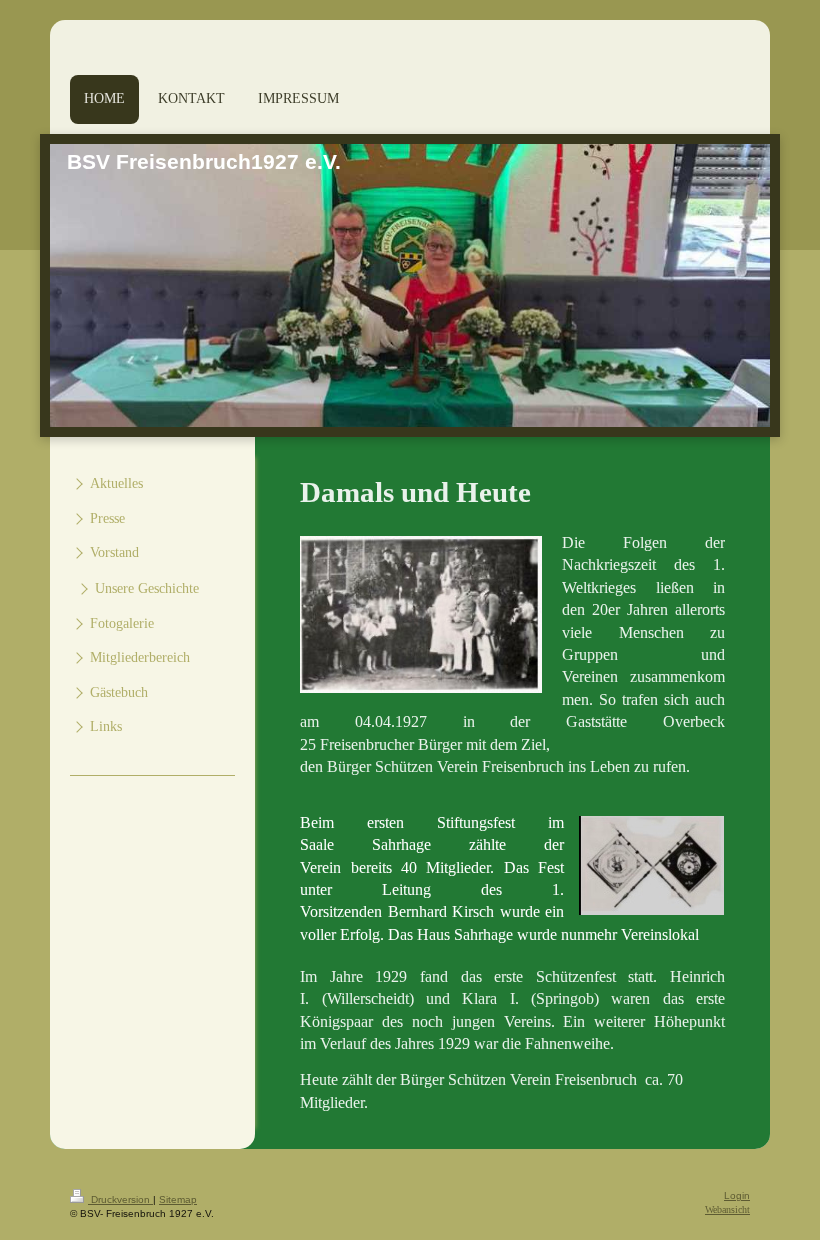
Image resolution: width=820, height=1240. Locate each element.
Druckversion (120, 1199)
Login (737, 1195)
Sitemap (178, 1199)
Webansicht (727, 1209)
